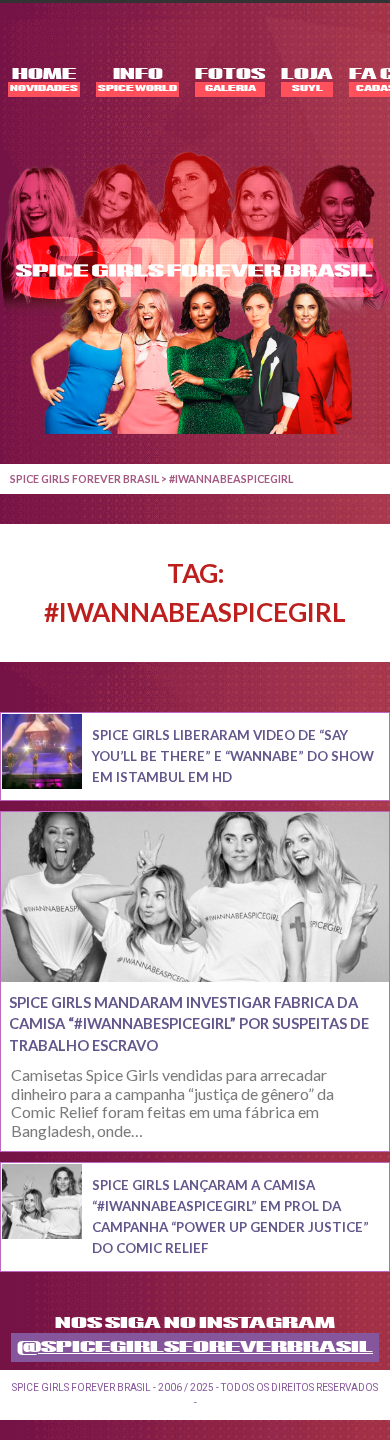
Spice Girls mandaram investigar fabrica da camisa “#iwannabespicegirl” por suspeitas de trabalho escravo (189, 1024)
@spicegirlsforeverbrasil (195, 1347)
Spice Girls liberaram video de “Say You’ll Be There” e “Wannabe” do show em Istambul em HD (233, 756)
